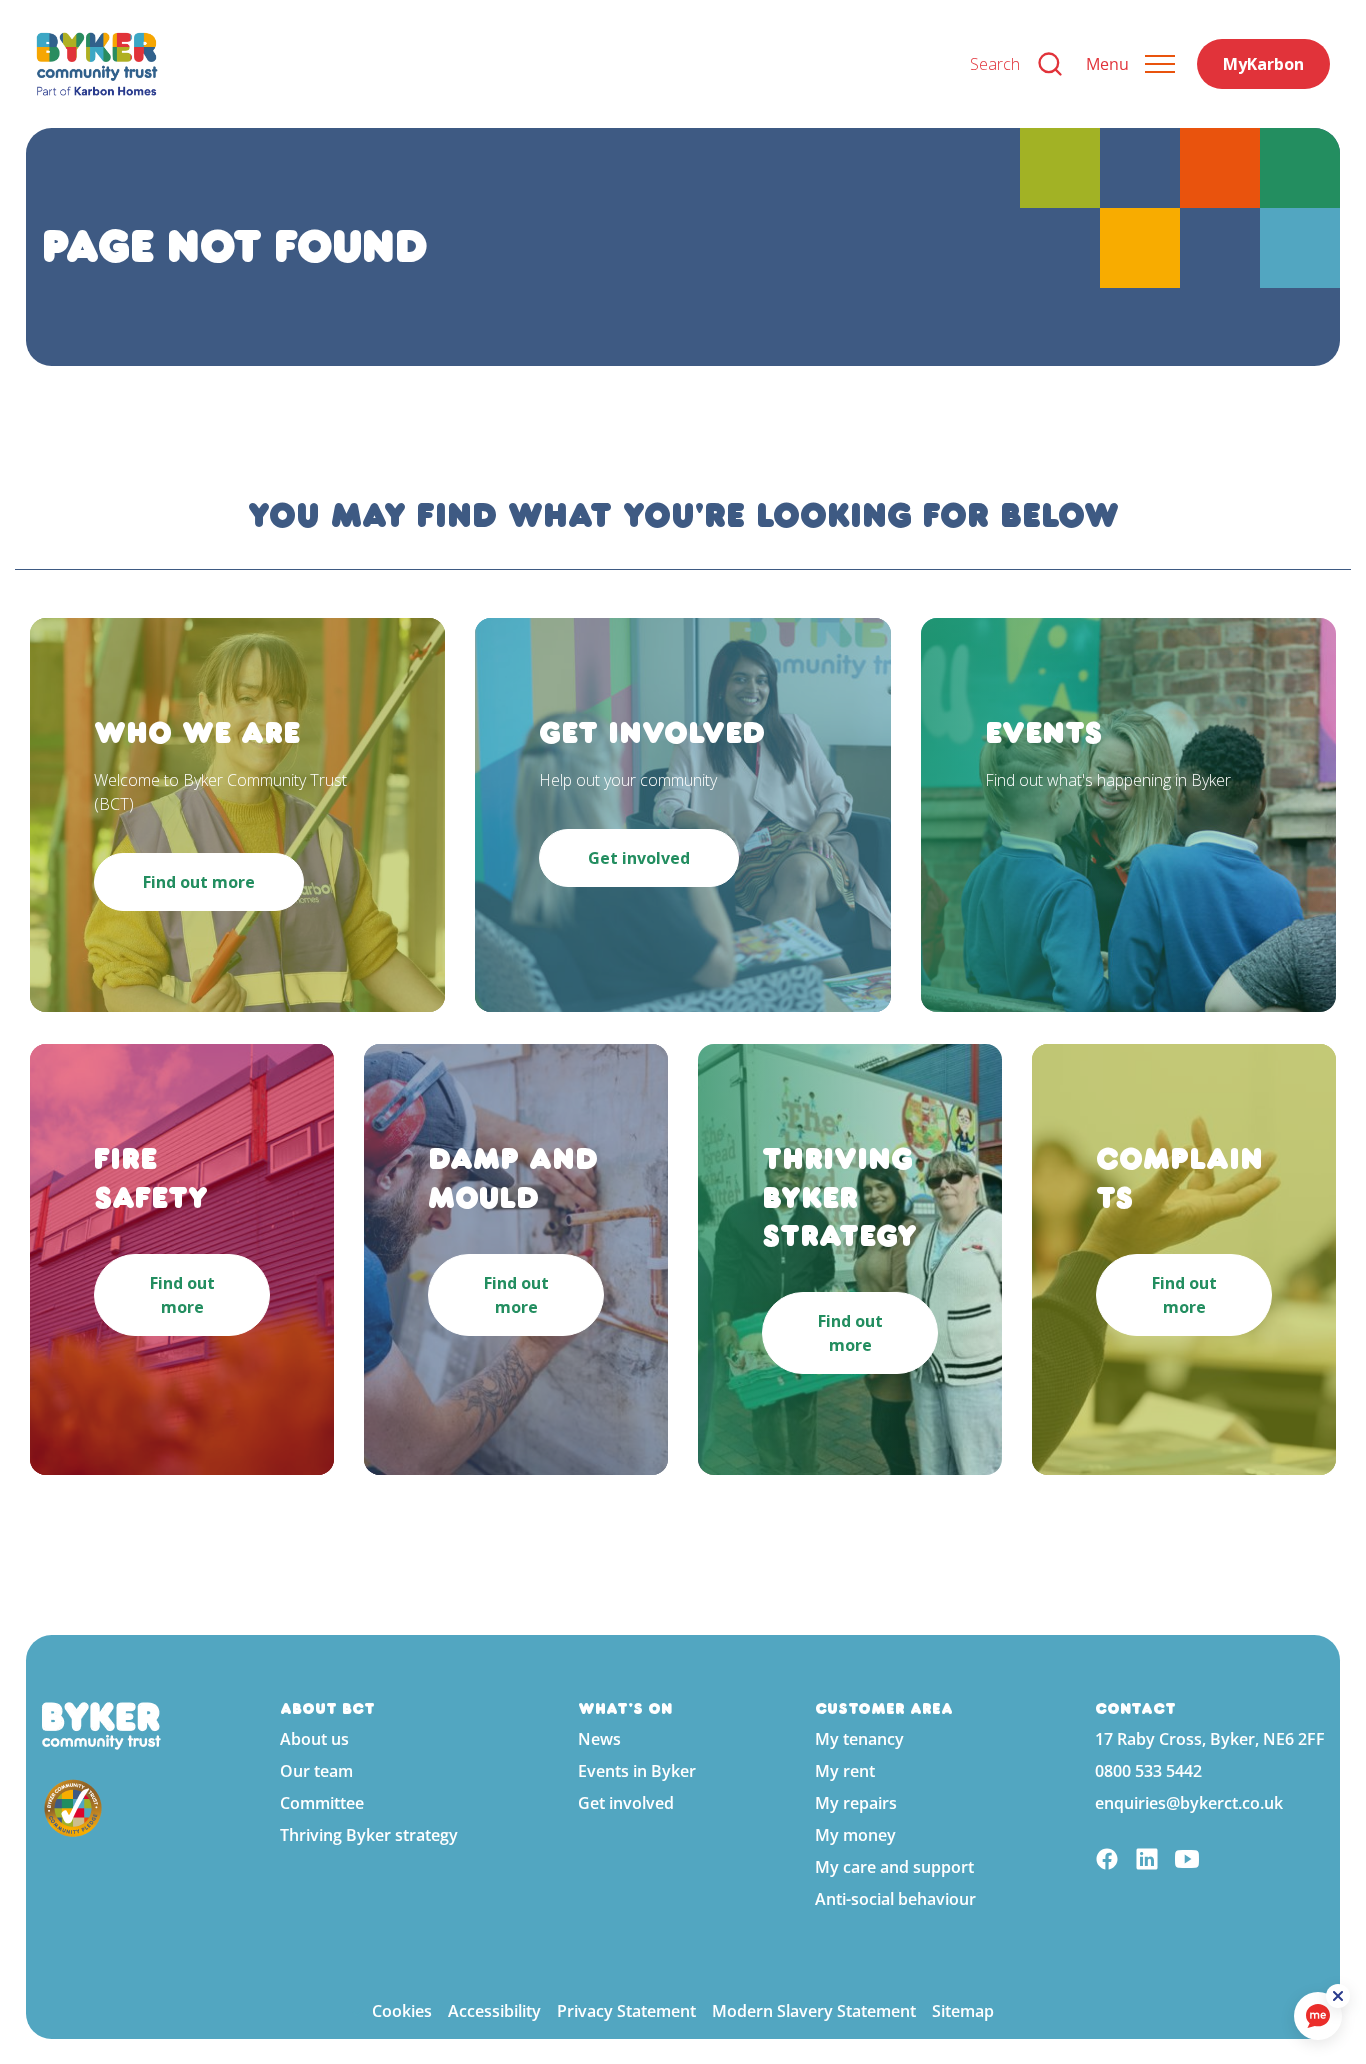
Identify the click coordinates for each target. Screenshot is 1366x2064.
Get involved (626, 1803)
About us (314, 1739)
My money (855, 1835)
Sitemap (963, 2011)
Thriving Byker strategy (369, 1835)
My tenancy (859, 1739)
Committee (322, 1803)
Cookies (402, 2011)
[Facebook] (1107, 1861)
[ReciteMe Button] (1338, 1996)
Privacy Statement (626, 2011)
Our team (316, 1771)
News (599, 1739)
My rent (845, 1771)
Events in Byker (637, 1771)
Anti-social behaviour (895, 1899)
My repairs (856, 1803)
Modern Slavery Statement (814, 2011)
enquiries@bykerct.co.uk (1189, 1803)
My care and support (894, 1867)
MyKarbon (1263, 64)
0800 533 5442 (1148, 1771)
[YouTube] (1187, 1861)
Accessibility (494, 2011)
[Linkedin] (1147, 1861)
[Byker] (487, 64)
